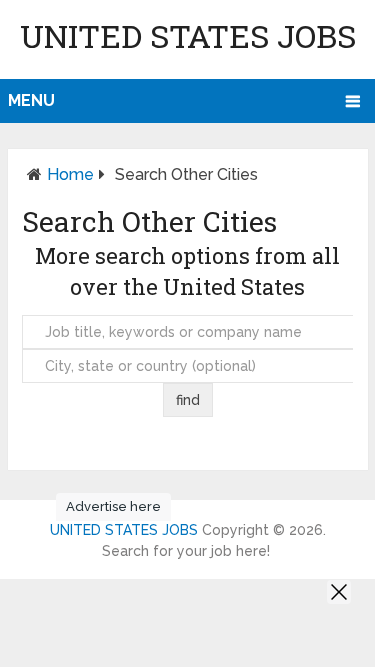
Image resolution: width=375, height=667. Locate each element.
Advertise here (113, 506)
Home (70, 174)
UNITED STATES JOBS (188, 35)
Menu (31, 100)
